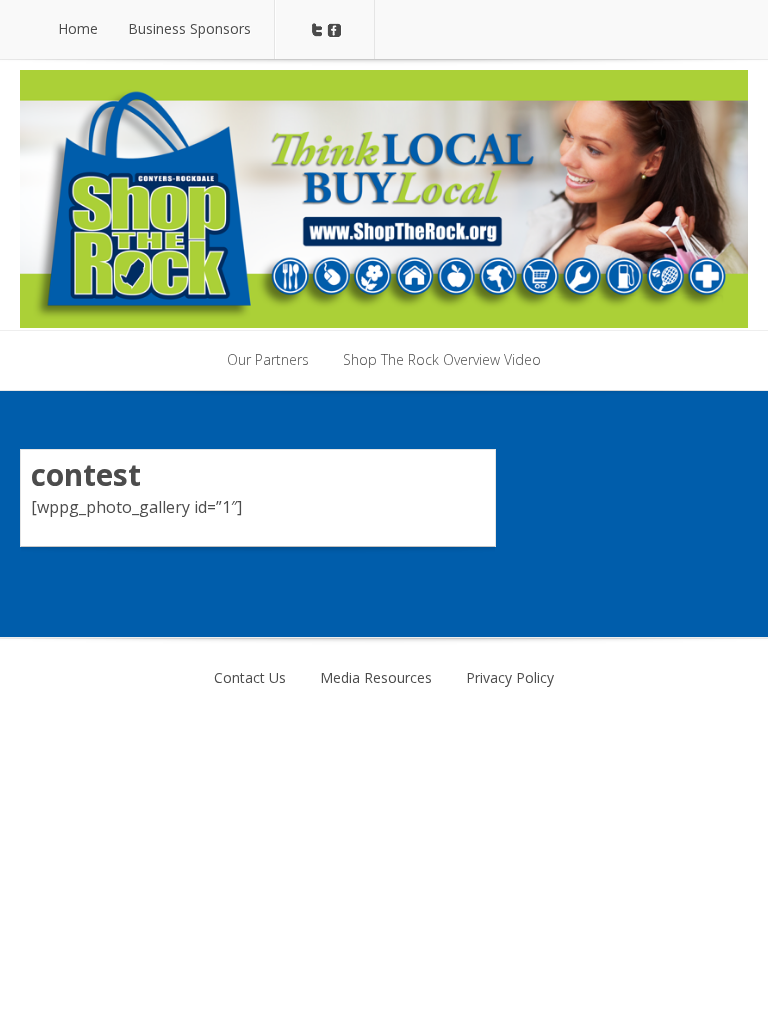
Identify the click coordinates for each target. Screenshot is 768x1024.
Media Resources (376, 678)
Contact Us (250, 678)
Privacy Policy (510, 678)
